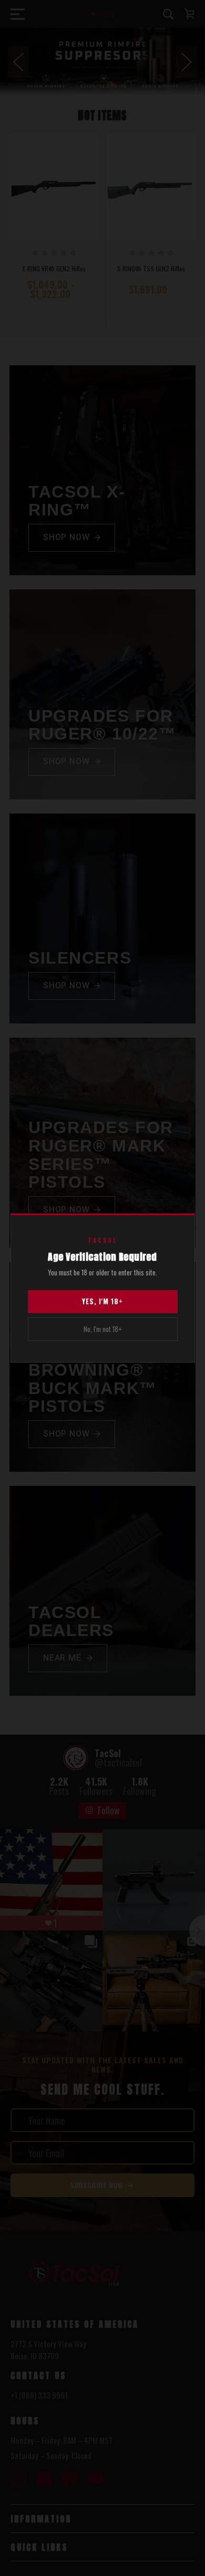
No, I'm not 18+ (103, 1329)
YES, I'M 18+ (102, 1301)
